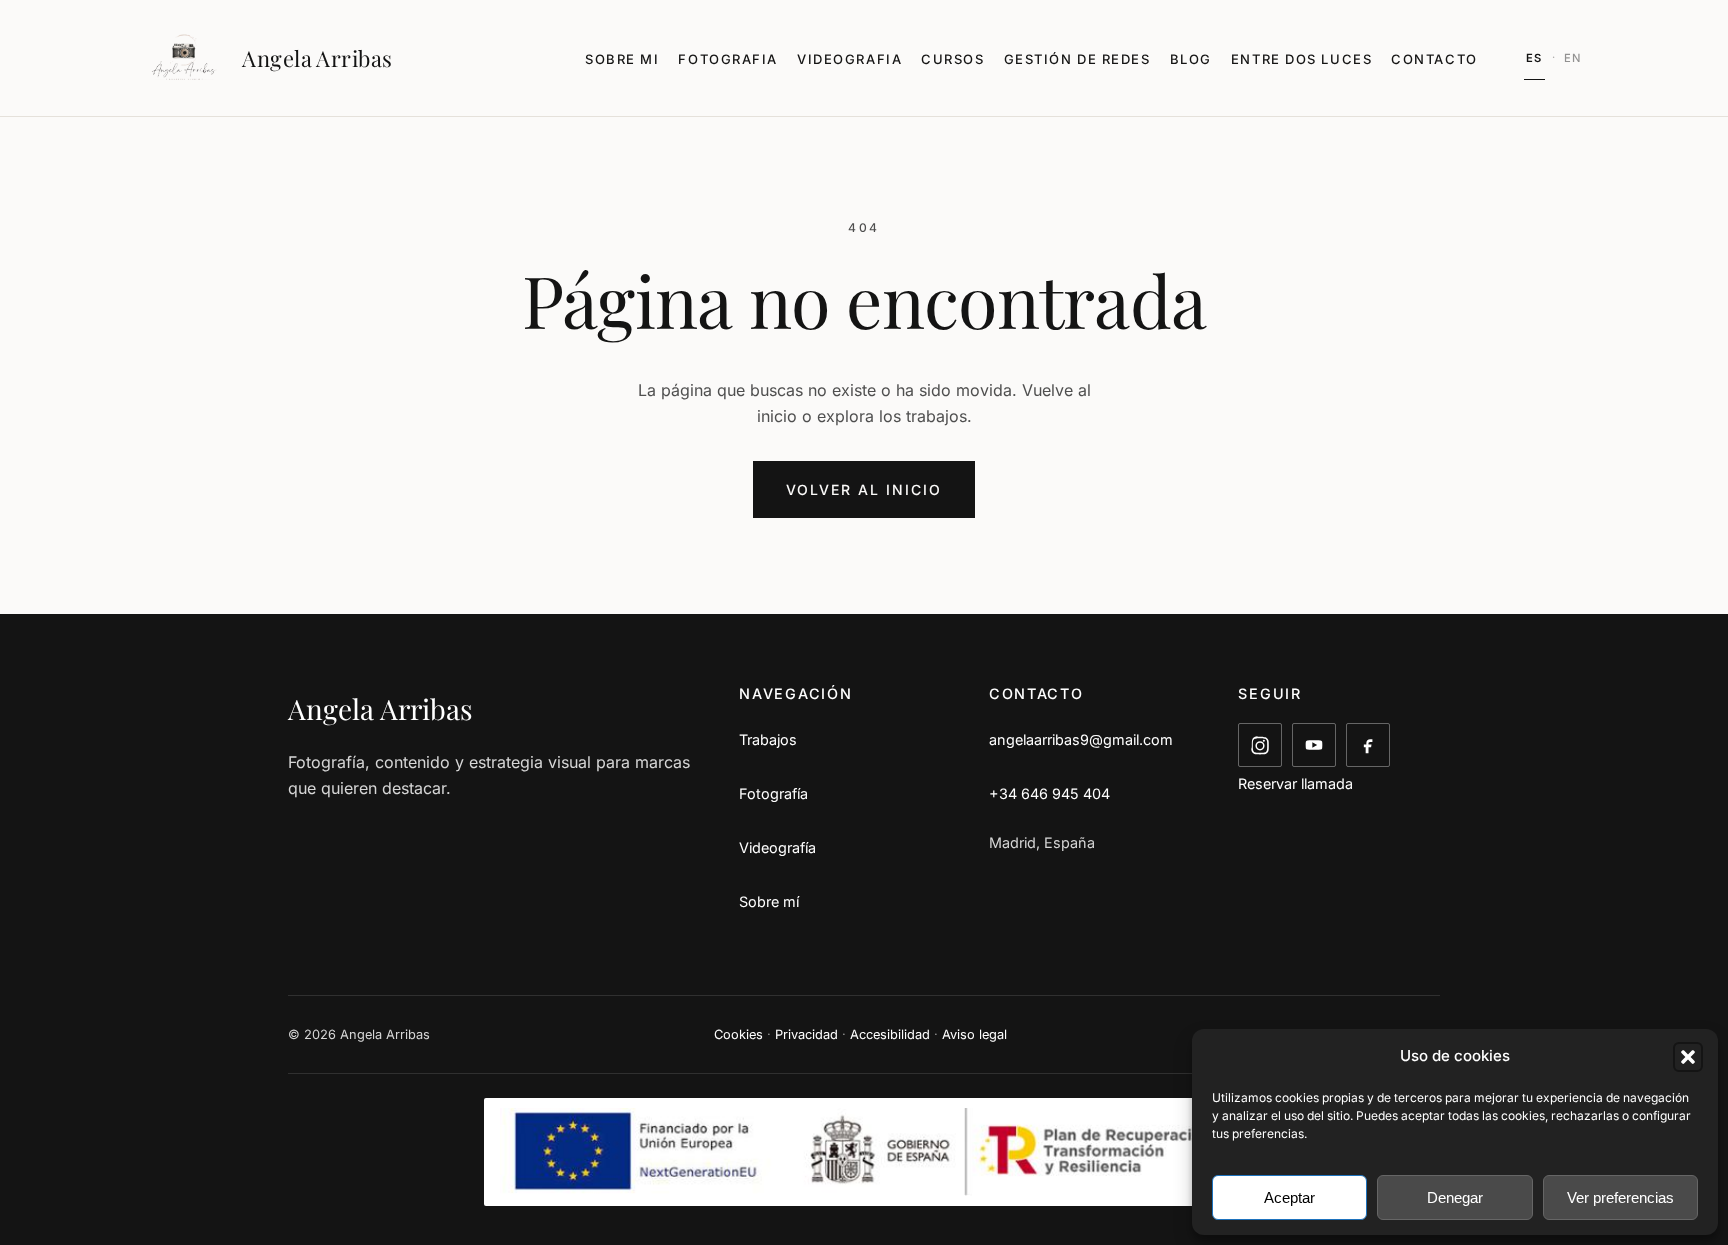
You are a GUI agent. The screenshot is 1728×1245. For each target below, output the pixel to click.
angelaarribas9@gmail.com (1081, 739)
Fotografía (773, 793)
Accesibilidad (890, 1034)
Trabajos (768, 739)
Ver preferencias (1620, 1197)
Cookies (738, 1034)
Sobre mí (769, 901)
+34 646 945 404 (1049, 793)
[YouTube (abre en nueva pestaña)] (1314, 745)
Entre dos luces (1301, 59)
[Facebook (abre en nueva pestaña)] (1368, 745)
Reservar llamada (1295, 783)
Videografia (849, 59)
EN (1573, 58)
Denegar (1455, 1197)
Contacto (1434, 59)
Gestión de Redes (1077, 59)
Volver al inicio (863, 489)
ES (1534, 58)
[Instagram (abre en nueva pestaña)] (1260, 745)
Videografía (777, 847)
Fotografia (728, 59)
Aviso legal (974, 1034)
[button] (1688, 1057)
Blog (1191, 59)
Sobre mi (622, 59)
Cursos (952, 59)
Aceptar (1289, 1197)
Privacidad (806, 1034)
